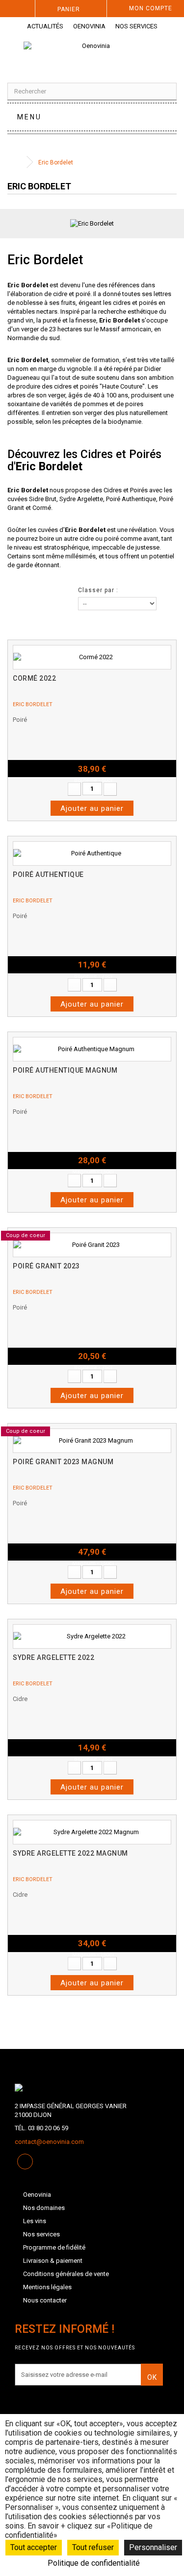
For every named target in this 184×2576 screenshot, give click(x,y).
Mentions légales (47, 2287)
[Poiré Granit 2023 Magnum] (92, 1441)
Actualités (45, 26)
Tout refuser (93, 2547)
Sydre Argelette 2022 (53, 1657)
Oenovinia (89, 26)
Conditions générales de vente (66, 2274)
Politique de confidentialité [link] (94, 2563)
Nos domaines (44, 2208)
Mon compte (151, 8)
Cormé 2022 (34, 678)
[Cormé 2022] (92, 657)
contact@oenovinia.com (49, 2142)
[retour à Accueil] (17, 162)
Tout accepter (34, 2547)
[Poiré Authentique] (92, 853)
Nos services (136, 26)
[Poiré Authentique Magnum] (92, 1049)
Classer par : (98, 590)
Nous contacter (45, 2300)
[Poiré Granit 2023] (92, 1245)
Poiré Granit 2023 (46, 1266)
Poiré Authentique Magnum (65, 1070)
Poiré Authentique (131, 499)
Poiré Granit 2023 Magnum (63, 1462)
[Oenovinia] (92, 55)
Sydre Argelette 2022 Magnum (70, 1853)
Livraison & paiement (53, 2261)
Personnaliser (153, 2547)
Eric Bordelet (33, 704)
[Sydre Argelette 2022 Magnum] (92, 1832)
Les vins (35, 2221)
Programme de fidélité (54, 2247)
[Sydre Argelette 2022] (92, 1636)
